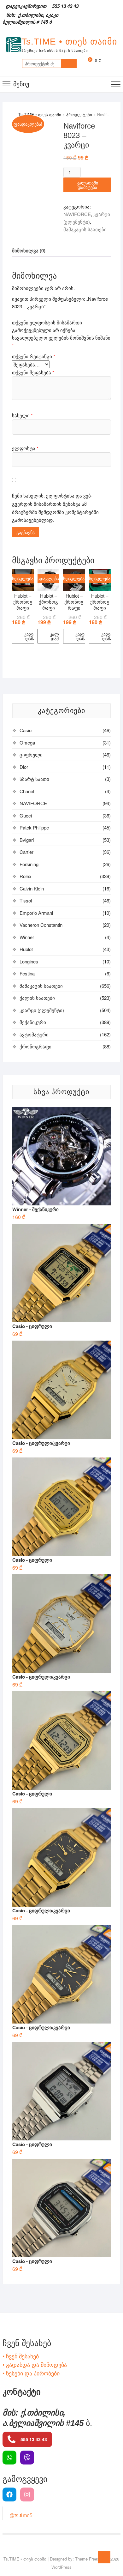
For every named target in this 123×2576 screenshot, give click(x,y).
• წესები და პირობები (31, 2373)
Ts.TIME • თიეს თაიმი (69, 42)
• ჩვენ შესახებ (21, 2356)
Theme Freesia (89, 2559)
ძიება (69, 63)
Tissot (26, 900)
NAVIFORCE (77, 214)
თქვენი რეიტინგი (34, 356)
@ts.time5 (21, 2516)
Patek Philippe (34, 827)
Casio (26, 730)
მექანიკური (33, 1022)
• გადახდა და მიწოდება (35, 2364)
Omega (27, 742)
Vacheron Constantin (41, 925)
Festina (27, 973)
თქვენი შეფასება (33, 372)
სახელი (22, 415)
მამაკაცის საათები (85, 229)
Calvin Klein (32, 888)
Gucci (26, 815)
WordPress (61, 2567)
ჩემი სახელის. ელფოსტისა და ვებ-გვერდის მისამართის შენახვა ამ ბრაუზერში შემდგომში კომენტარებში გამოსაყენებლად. (55, 508)
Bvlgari (27, 840)
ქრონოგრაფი (35, 1046)
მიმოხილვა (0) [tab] (29, 250)
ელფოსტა (25, 448)
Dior (24, 767)
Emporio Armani (36, 913)
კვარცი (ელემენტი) (42, 1010)
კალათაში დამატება (87, 185)
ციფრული (31, 754)
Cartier (26, 852)
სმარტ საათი (34, 779)
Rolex (26, 876)
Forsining (29, 864)
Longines (29, 961)
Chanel (27, 791)
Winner (27, 937)
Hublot (26, 949)
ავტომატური (34, 1034)
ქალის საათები (37, 998)
